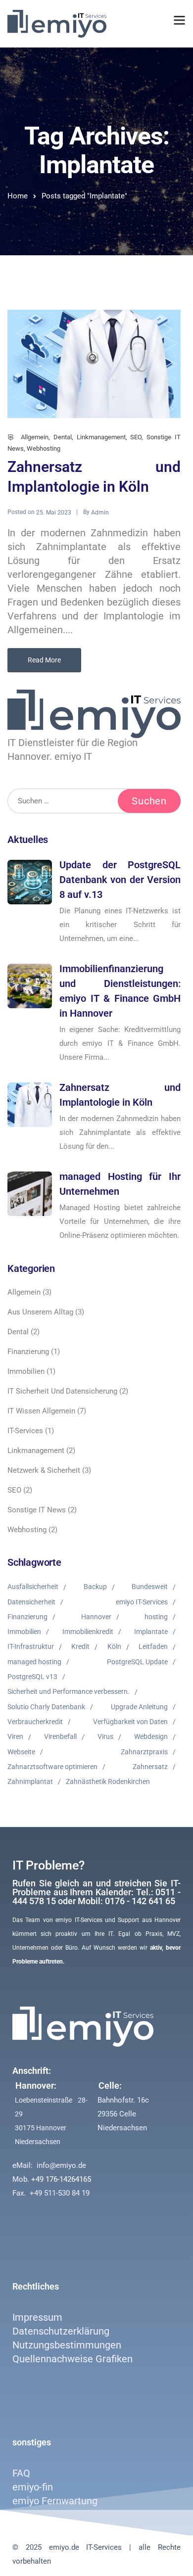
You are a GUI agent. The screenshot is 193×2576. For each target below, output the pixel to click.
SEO (136, 437)
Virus (105, 1736)
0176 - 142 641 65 (140, 1901)
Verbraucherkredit (35, 1722)
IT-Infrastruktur (31, 1646)
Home (18, 196)
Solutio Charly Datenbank (46, 1707)
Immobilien (26, 1371)
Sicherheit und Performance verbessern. (69, 1691)
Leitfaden (153, 1646)
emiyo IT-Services (142, 1602)
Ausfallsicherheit (33, 1587)
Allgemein (35, 437)
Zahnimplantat (30, 1781)
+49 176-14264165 (61, 2179)
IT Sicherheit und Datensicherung (62, 1391)
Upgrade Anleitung (139, 1707)
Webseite (21, 1752)
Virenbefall (60, 1736)
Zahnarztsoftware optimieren (52, 1767)
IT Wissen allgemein (41, 1411)
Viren (15, 1736)
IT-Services (25, 1431)
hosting (156, 1617)
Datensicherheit (31, 1602)
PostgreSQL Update (137, 1662)
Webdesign (151, 1736)
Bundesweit (150, 1587)
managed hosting (34, 1662)
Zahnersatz (150, 1767)
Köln (114, 1646)
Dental (63, 437)
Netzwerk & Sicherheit (44, 1470)
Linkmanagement (101, 437)
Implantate (151, 1632)
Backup (95, 1587)
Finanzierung (28, 1352)
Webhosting (44, 448)
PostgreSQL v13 (32, 1677)
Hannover (96, 1617)
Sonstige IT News (37, 1510)
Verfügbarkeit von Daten (130, 1722)
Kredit (80, 1646)
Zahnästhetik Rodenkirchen (108, 1781)
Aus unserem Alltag (40, 1312)
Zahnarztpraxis (144, 1752)
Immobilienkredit (88, 1632)
